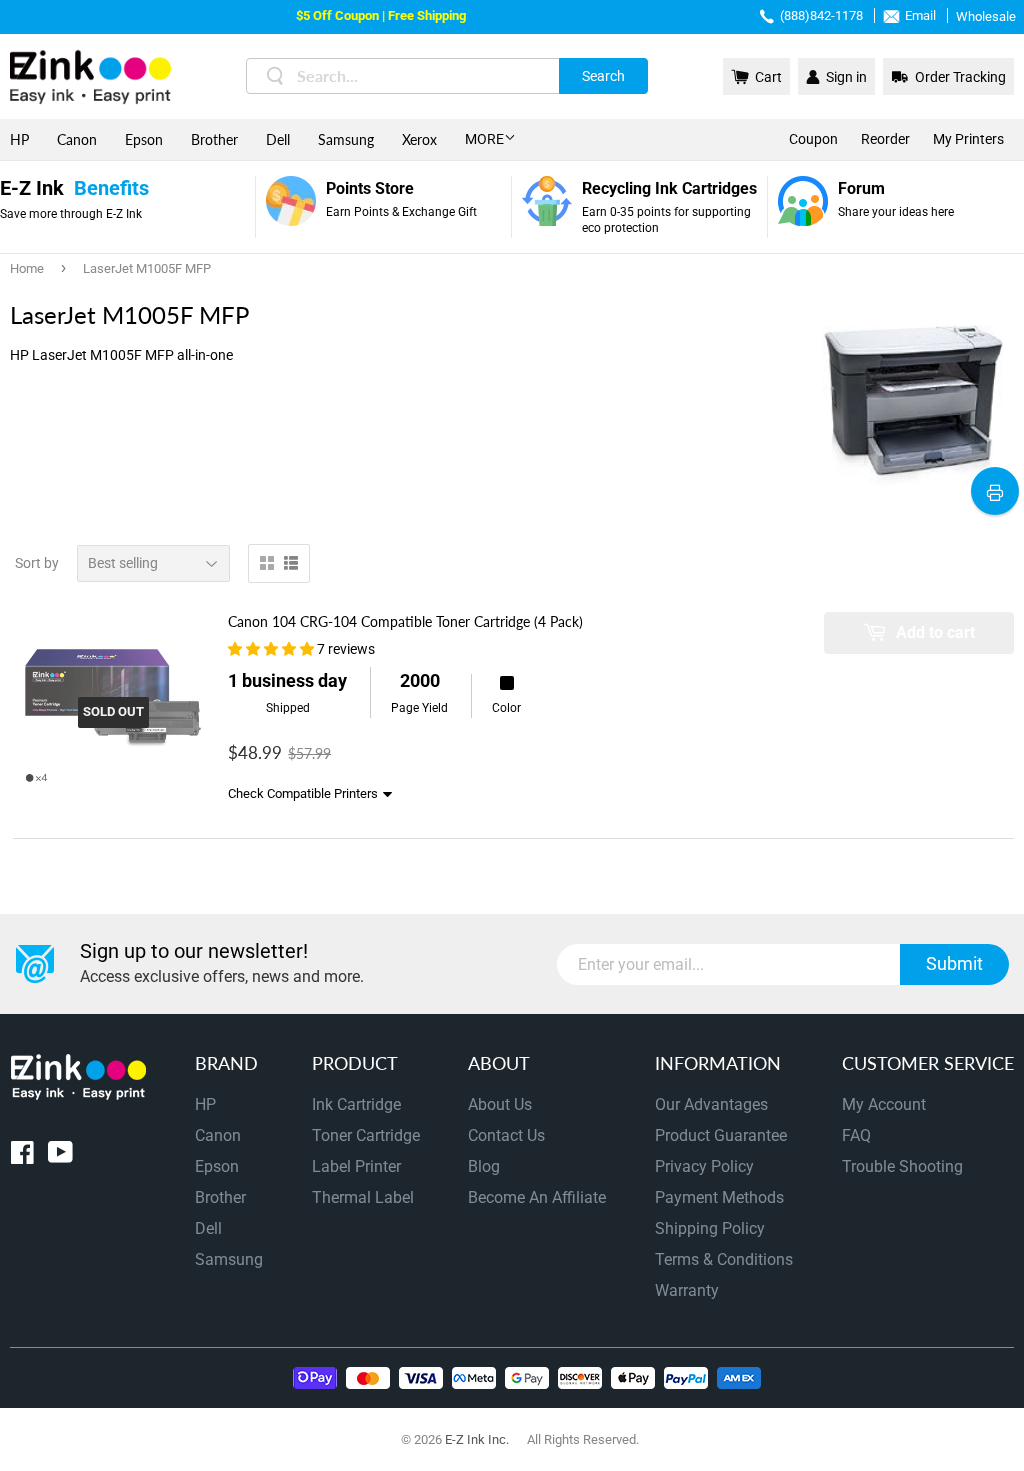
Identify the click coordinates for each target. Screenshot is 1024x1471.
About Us (500, 1104)
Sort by (37, 563)
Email (920, 15)
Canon (77, 139)
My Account (884, 1104)
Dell (278, 139)
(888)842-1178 (821, 15)
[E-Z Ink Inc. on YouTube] (60, 1156)
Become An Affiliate (537, 1197)
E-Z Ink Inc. (477, 1439)
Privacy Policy (704, 1166)
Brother (214, 139)
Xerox (419, 139)
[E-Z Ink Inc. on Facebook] (22, 1156)
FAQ (856, 1135)
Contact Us (506, 1135)
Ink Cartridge (356, 1104)
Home (27, 268)
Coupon (813, 139)
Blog (484, 1166)
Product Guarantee (721, 1135)
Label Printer (356, 1166)
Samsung (346, 139)
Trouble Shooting (902, 1166)
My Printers (968, 139)
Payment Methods (719, 1197)
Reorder (885, 139)
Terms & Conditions (724, 1259)
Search (603, 76)
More (484, 139)
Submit (954, 963)
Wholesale (986, 16)
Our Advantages (711, 1104)
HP (19, 139)
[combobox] (447, 76)
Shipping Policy (710, 1228)
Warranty (687, 1290)
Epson (144, 139)
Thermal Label (363, 1197)
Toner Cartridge (366, 1135)
